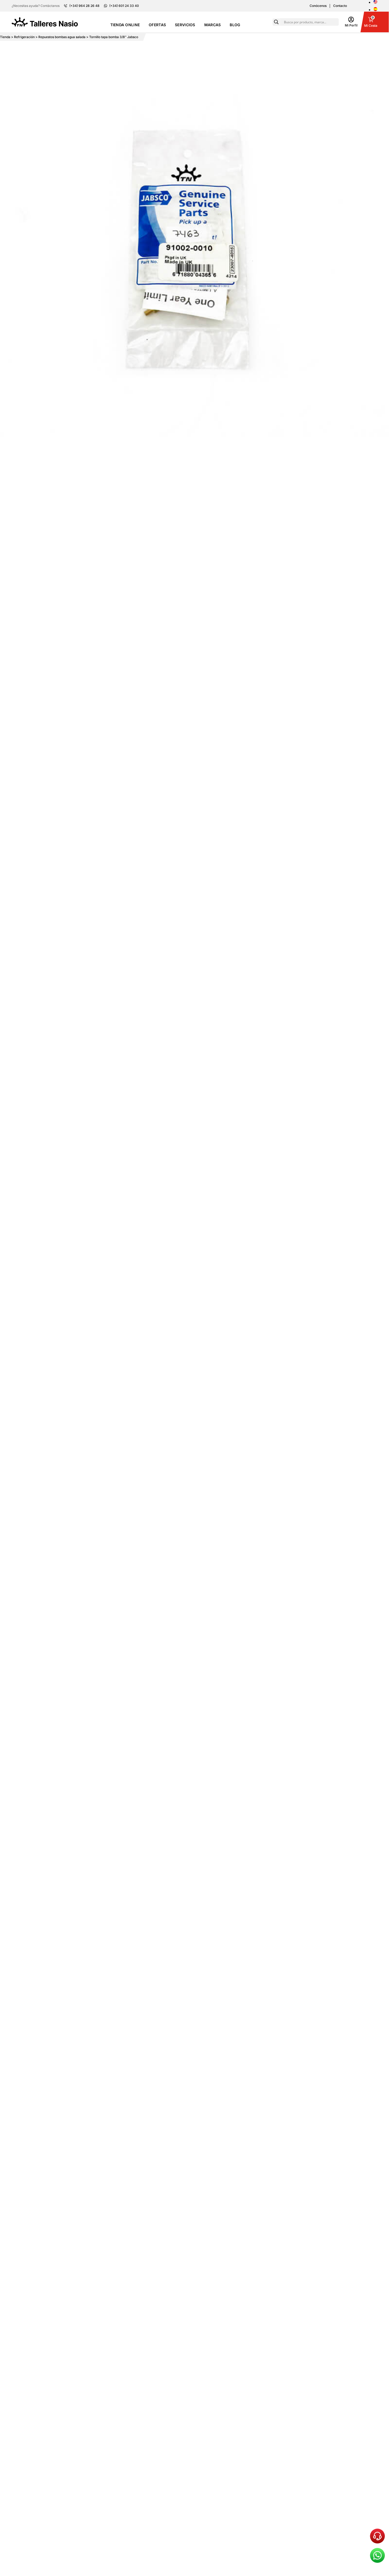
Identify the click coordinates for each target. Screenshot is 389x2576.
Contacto (340, 6)
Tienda (5, 37)
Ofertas (157, 25)
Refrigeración (24, 37)
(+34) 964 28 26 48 (84, 6)
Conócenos (318, 6)
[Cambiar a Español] (375, 10)
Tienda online (125, 25)
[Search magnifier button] (276, 22)
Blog (235, 25)
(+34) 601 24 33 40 (124, 6)
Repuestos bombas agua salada (62, 37)
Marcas (213, 25)
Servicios (185, 25)
